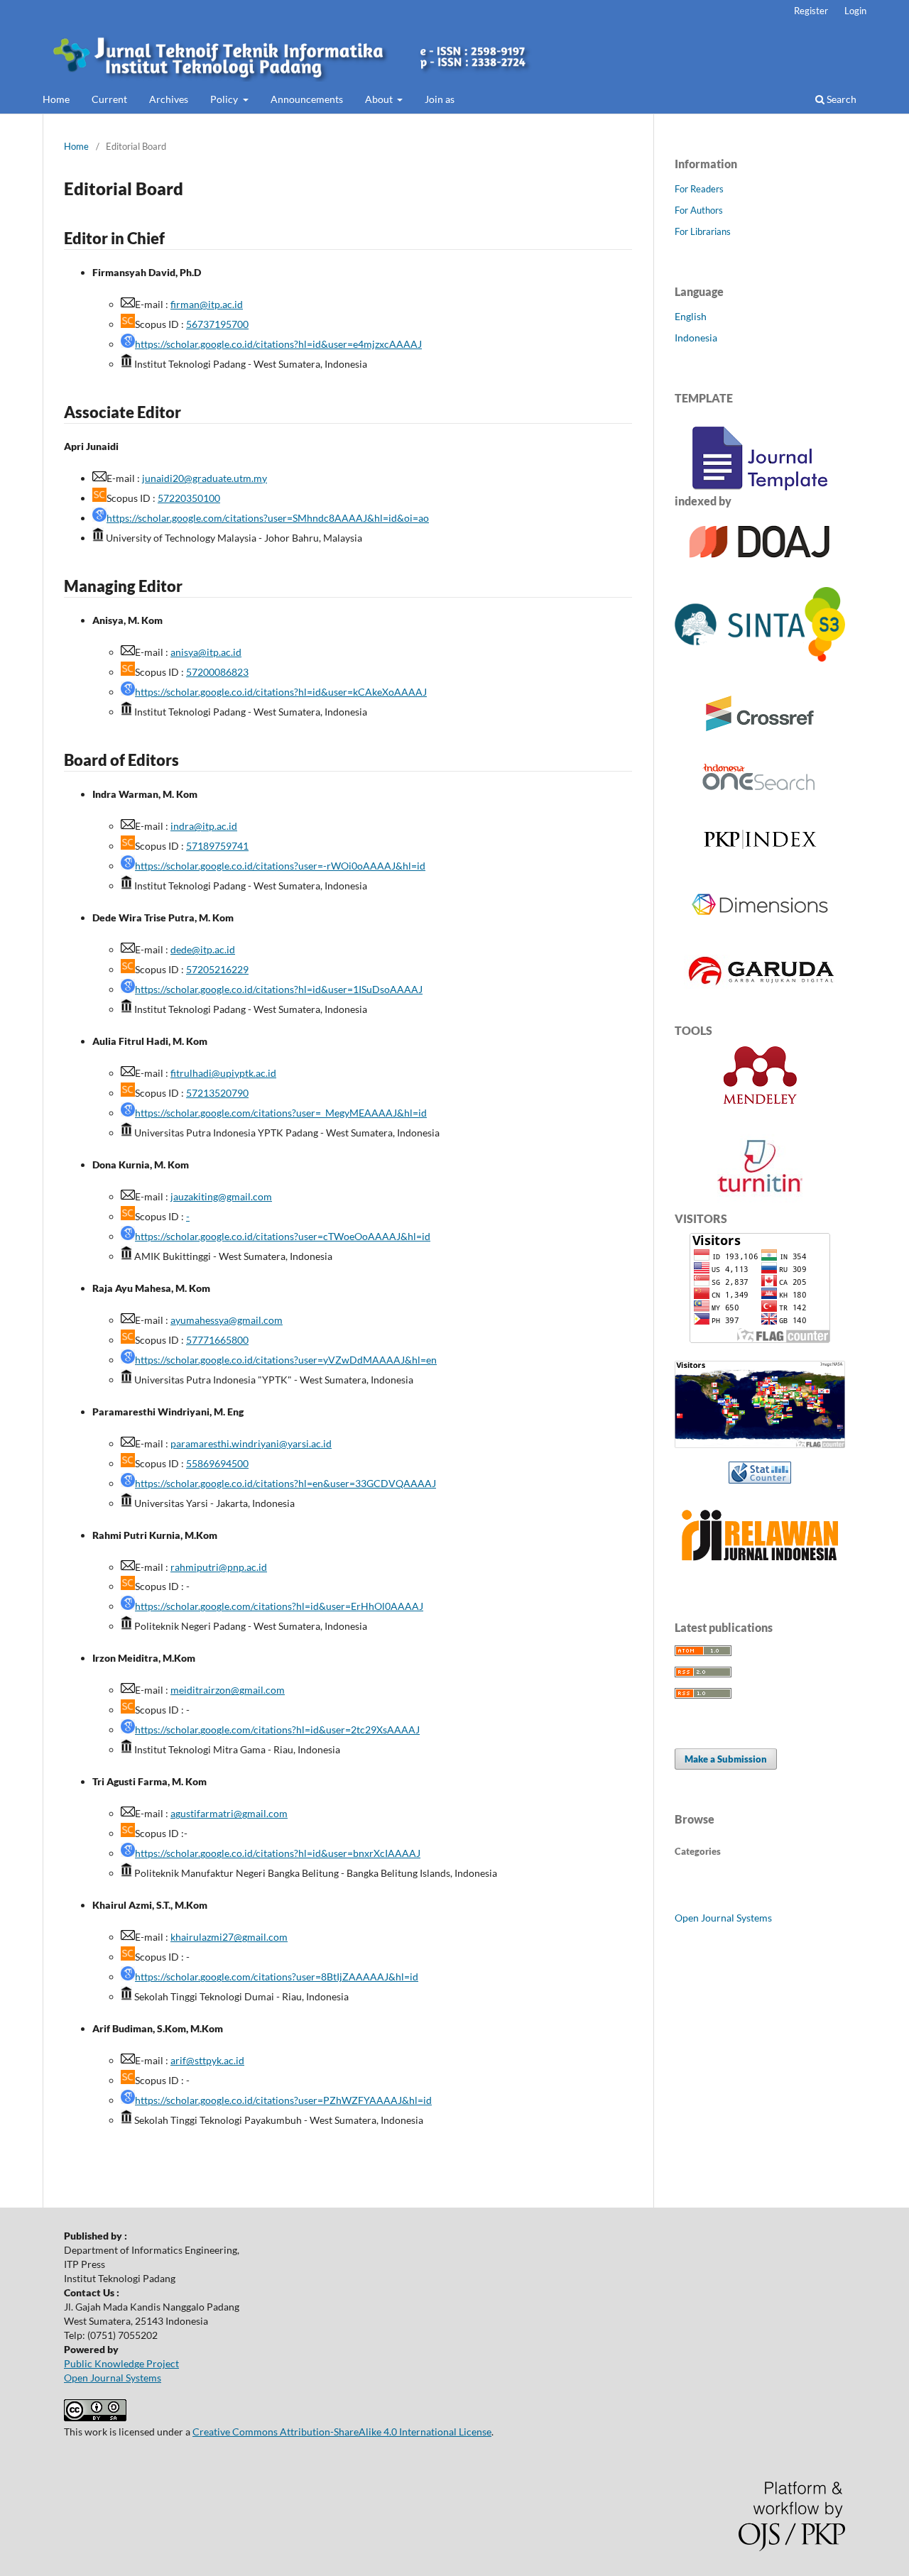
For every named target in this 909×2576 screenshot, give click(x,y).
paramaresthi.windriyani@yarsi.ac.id (251, 1443)
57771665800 (217, 1340)
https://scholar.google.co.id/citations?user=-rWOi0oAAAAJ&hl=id (280, 866)
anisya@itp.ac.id (206, 652)
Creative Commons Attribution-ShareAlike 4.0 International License (342, 2432)
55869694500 (217, 1463)
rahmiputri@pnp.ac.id (219, 1567)
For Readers (699, 189)
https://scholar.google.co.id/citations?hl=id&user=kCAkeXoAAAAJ (281, 692)
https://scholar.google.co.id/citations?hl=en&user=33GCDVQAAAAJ (285, 1483)
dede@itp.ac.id (203, 949)
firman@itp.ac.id (207, 304)
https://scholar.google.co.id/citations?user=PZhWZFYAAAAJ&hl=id (283, 2100)
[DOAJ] (760, 565)
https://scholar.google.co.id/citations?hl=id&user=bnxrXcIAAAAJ (278, 1853)
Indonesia (696, 338)
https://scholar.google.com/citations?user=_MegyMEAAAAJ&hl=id (281, 1113)
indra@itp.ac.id (204, 826)
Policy (225, 99)
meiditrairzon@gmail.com (228, 1690)
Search (840, 99)
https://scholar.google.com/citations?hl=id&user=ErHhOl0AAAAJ (279, 1606)
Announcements (307, 99)
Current (109, 99)
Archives (169, 99)
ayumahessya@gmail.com (227, 1320)
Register (811, 11)
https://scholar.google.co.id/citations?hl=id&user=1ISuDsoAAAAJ (279, 989)
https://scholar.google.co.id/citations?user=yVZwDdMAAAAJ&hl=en (286, 1360)
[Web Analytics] (760, 1473)
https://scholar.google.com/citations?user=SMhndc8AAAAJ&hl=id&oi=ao (268, 518)
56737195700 (217, 324)
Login (855, 11)
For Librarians (703, 231)
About (380, 99)
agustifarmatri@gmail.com (229, 1813)
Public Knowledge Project (121, 2363)
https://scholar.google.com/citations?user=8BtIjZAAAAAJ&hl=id (277, 1977)
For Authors (699, 210)
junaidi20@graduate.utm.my (205, 478)
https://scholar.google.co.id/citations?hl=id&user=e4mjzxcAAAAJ (278, 344)
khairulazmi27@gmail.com (229, 1937)
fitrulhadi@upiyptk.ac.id (223, 1073)
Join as (440, 99)
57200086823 (217, 672)
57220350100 (189, 498)
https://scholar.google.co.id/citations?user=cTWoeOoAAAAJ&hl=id (283, 1236)
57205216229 (217, 969)
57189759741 (217, 846)
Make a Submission (726, 1759)
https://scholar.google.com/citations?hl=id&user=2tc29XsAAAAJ (277, 1730)
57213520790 (217, 1093)
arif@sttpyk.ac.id (207, 2060)
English (691, 316)
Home (56, 99)
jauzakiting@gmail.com (221, 1196)
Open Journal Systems (723, 1918)
